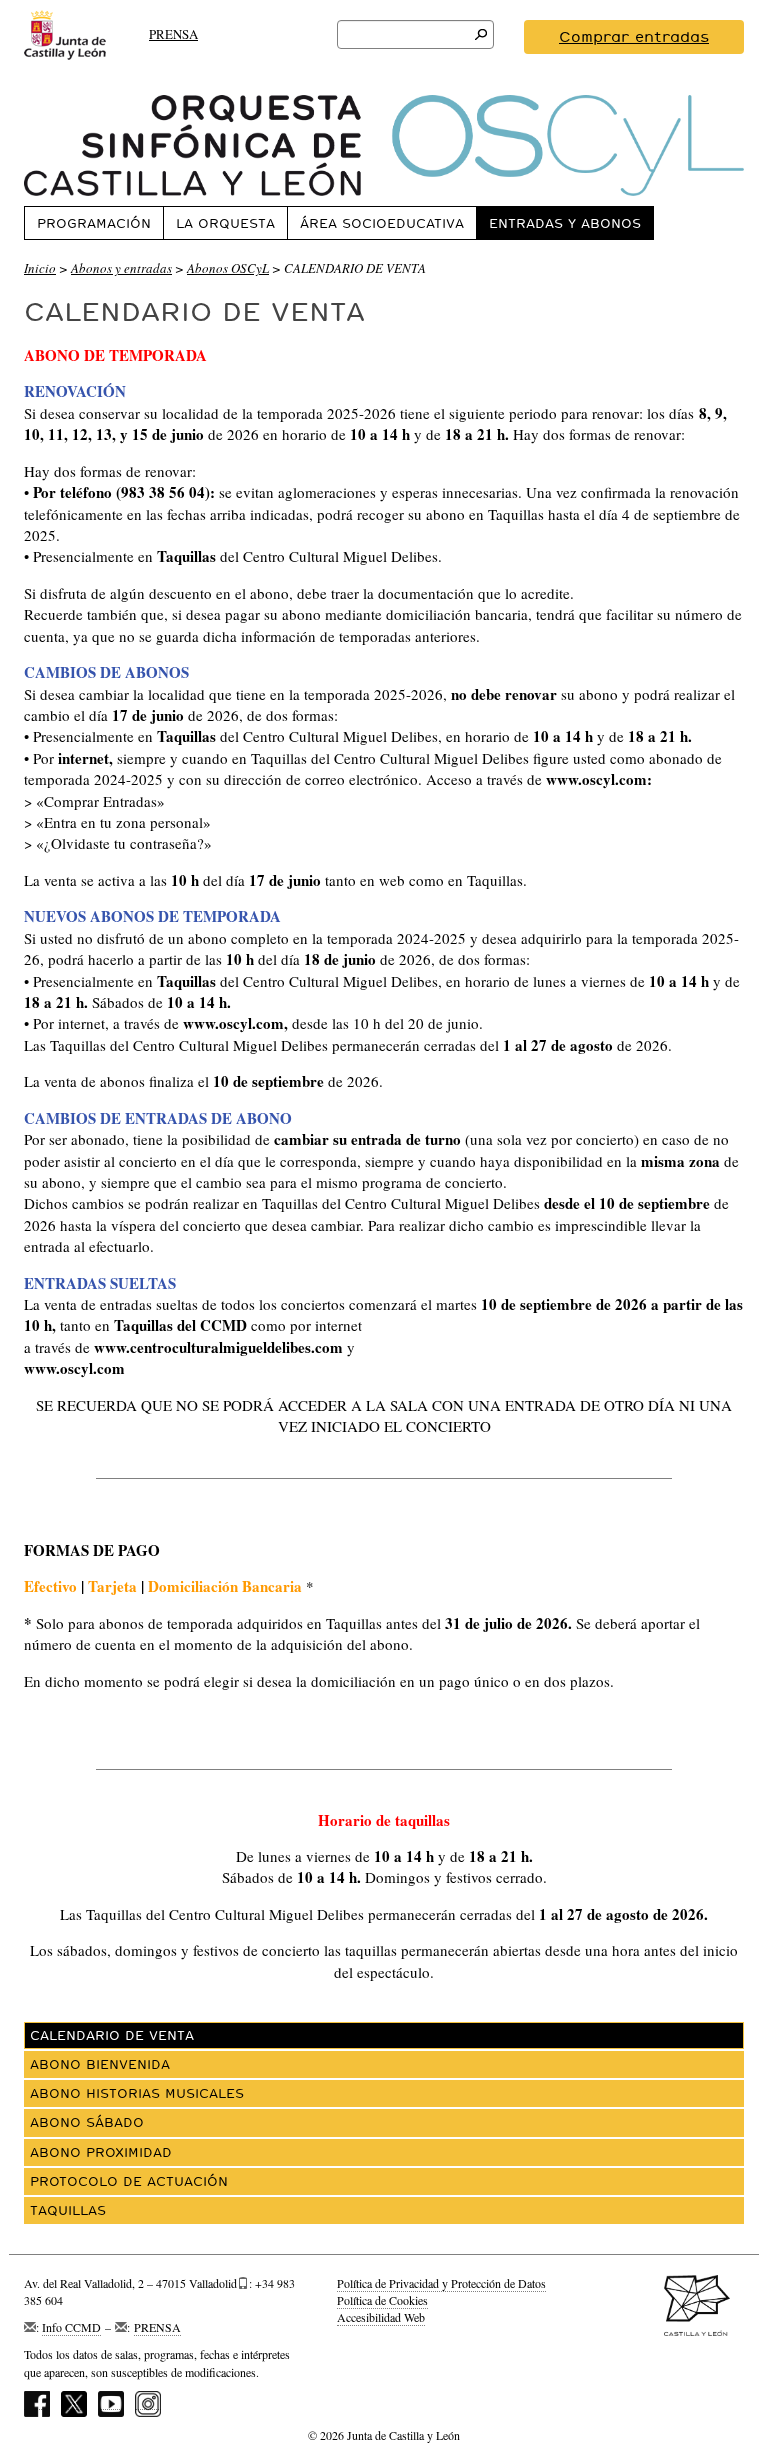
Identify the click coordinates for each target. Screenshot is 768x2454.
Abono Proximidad (101, 2152)
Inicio (40, 268)
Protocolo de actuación (129, 2181)
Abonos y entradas (121, 268)
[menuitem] (93, 222)
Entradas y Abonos (565, 223)
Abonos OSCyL (228, 268)
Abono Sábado (87, 2122)
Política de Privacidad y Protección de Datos (441, 2283)
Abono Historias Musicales (137, 2093)
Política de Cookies (382, 2300)
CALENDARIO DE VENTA (112, 2035)
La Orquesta (225, 223)
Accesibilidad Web (381, 2317)
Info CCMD (71, 2327)
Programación (94, 223)
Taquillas (68, 2210)
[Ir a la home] (384, 145)
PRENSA (173, 34)
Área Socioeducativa (382, 223)
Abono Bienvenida (100, 2064)
